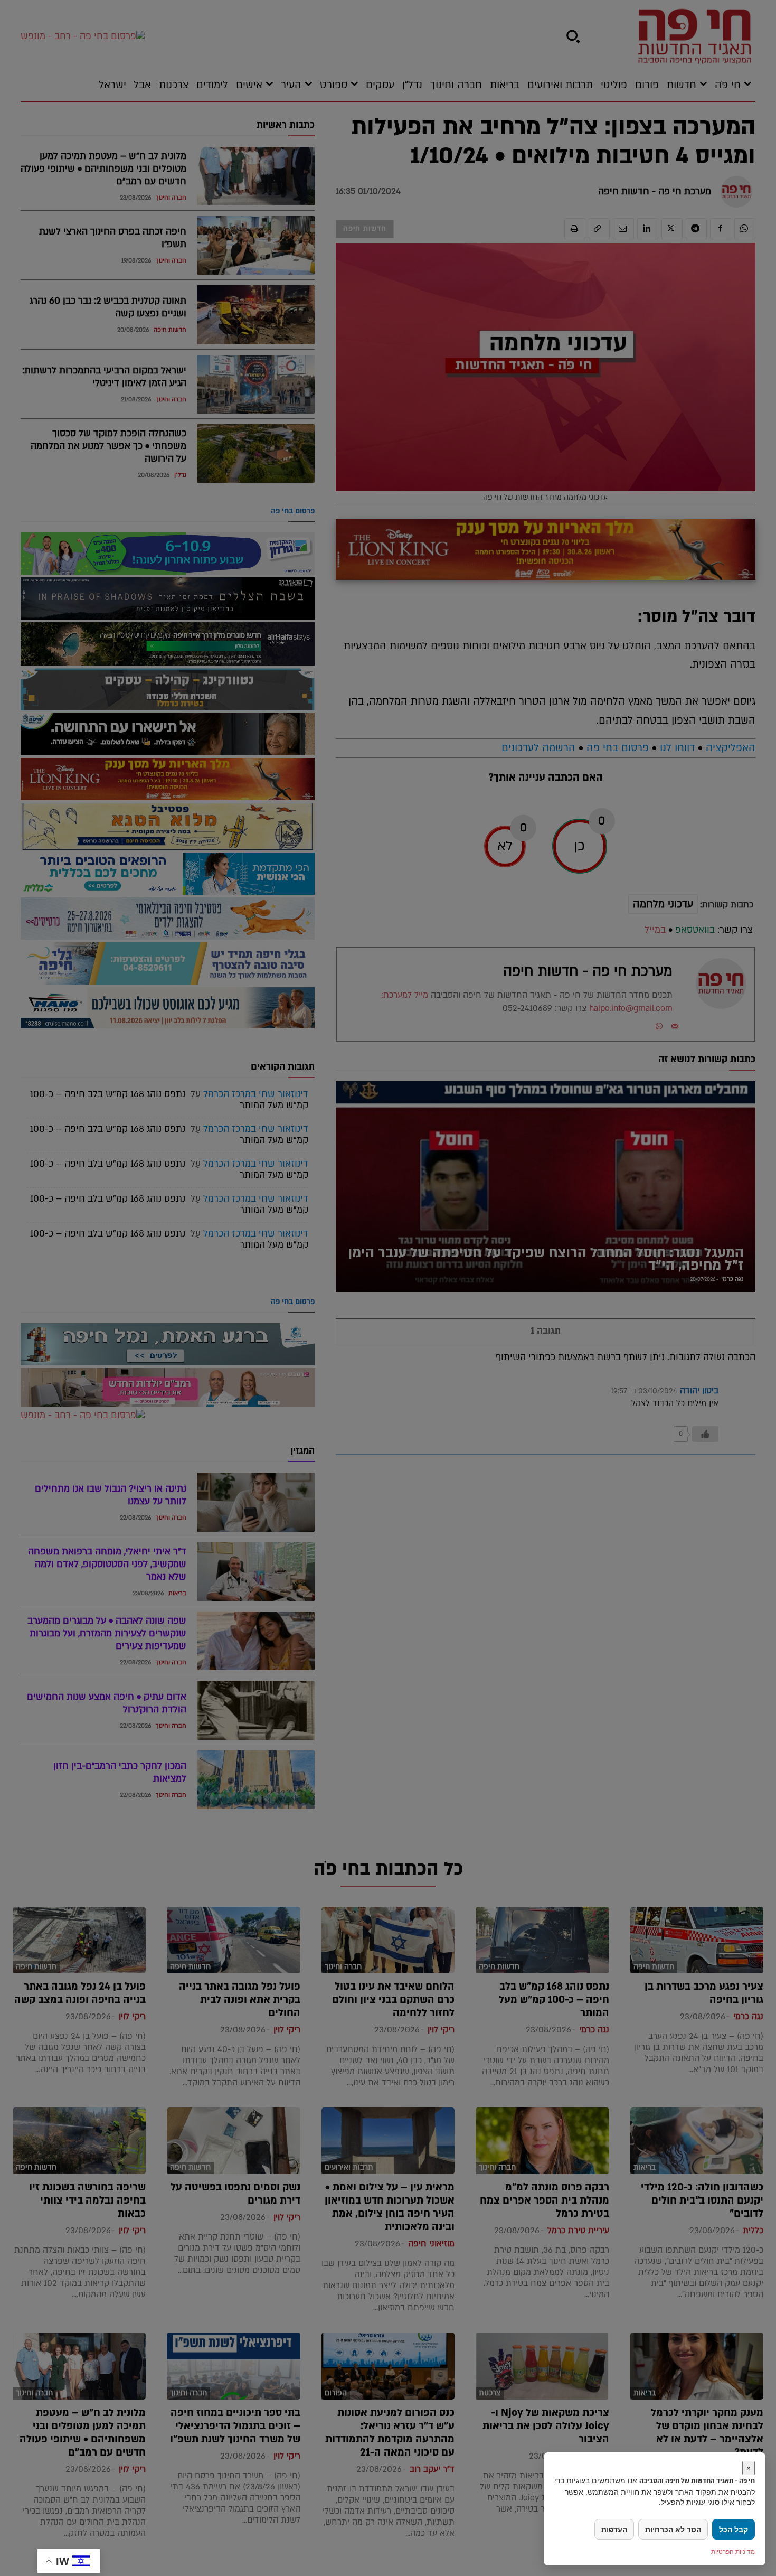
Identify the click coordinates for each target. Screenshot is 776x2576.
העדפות (614, 2529)
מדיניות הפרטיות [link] (733, 2551)
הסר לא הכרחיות (673, 2529)
